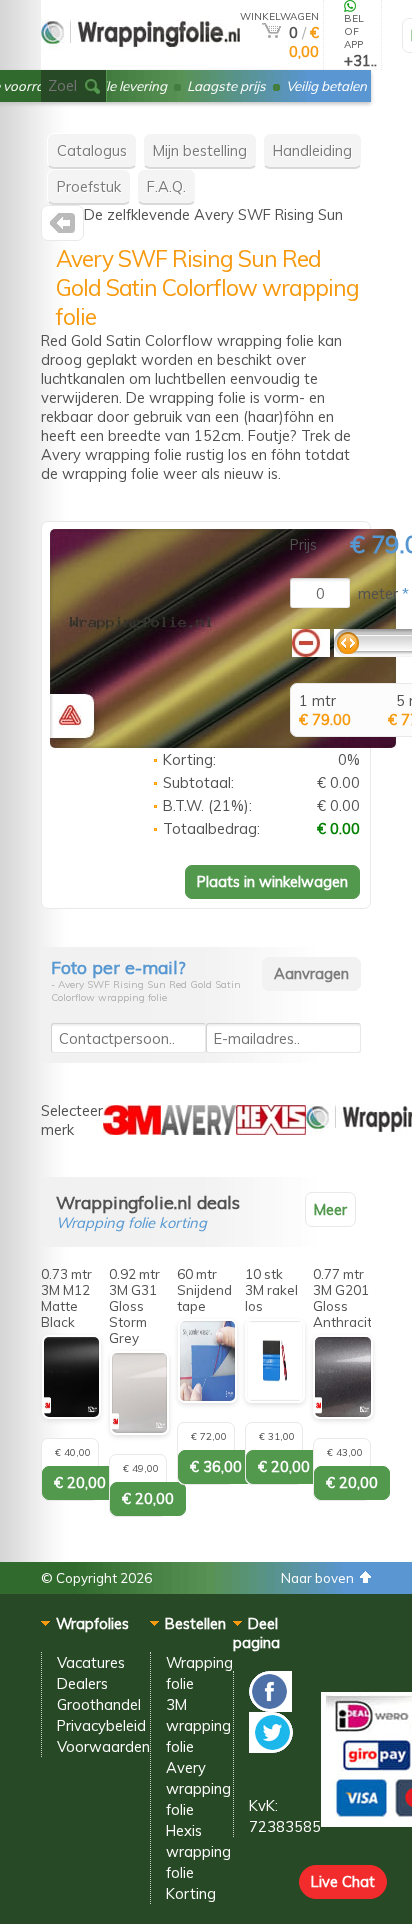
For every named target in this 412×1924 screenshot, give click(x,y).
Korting (191, 1893)
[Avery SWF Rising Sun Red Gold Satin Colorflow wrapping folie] (223, 742)
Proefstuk (89, 186)
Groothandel (99, 1704)
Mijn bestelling (200, 150)
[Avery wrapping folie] (62, 227)
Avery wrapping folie (198, 1788)
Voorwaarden (103, 1746)
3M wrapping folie (198, 1725)
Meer (330, 1209)
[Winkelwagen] (271, 32)
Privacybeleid (101, 1725)
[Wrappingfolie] (140, 61)
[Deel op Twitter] (271, 1747)
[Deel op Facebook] (270, 1706)
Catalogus (92, 150)
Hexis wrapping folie (198, 1851)
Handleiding (312, 150)
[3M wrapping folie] (132, 1129)
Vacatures (91, 1662)
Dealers (82, 1683)
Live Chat (343, 1881)
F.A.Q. (166, 186)
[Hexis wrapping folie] (271, 1129)
